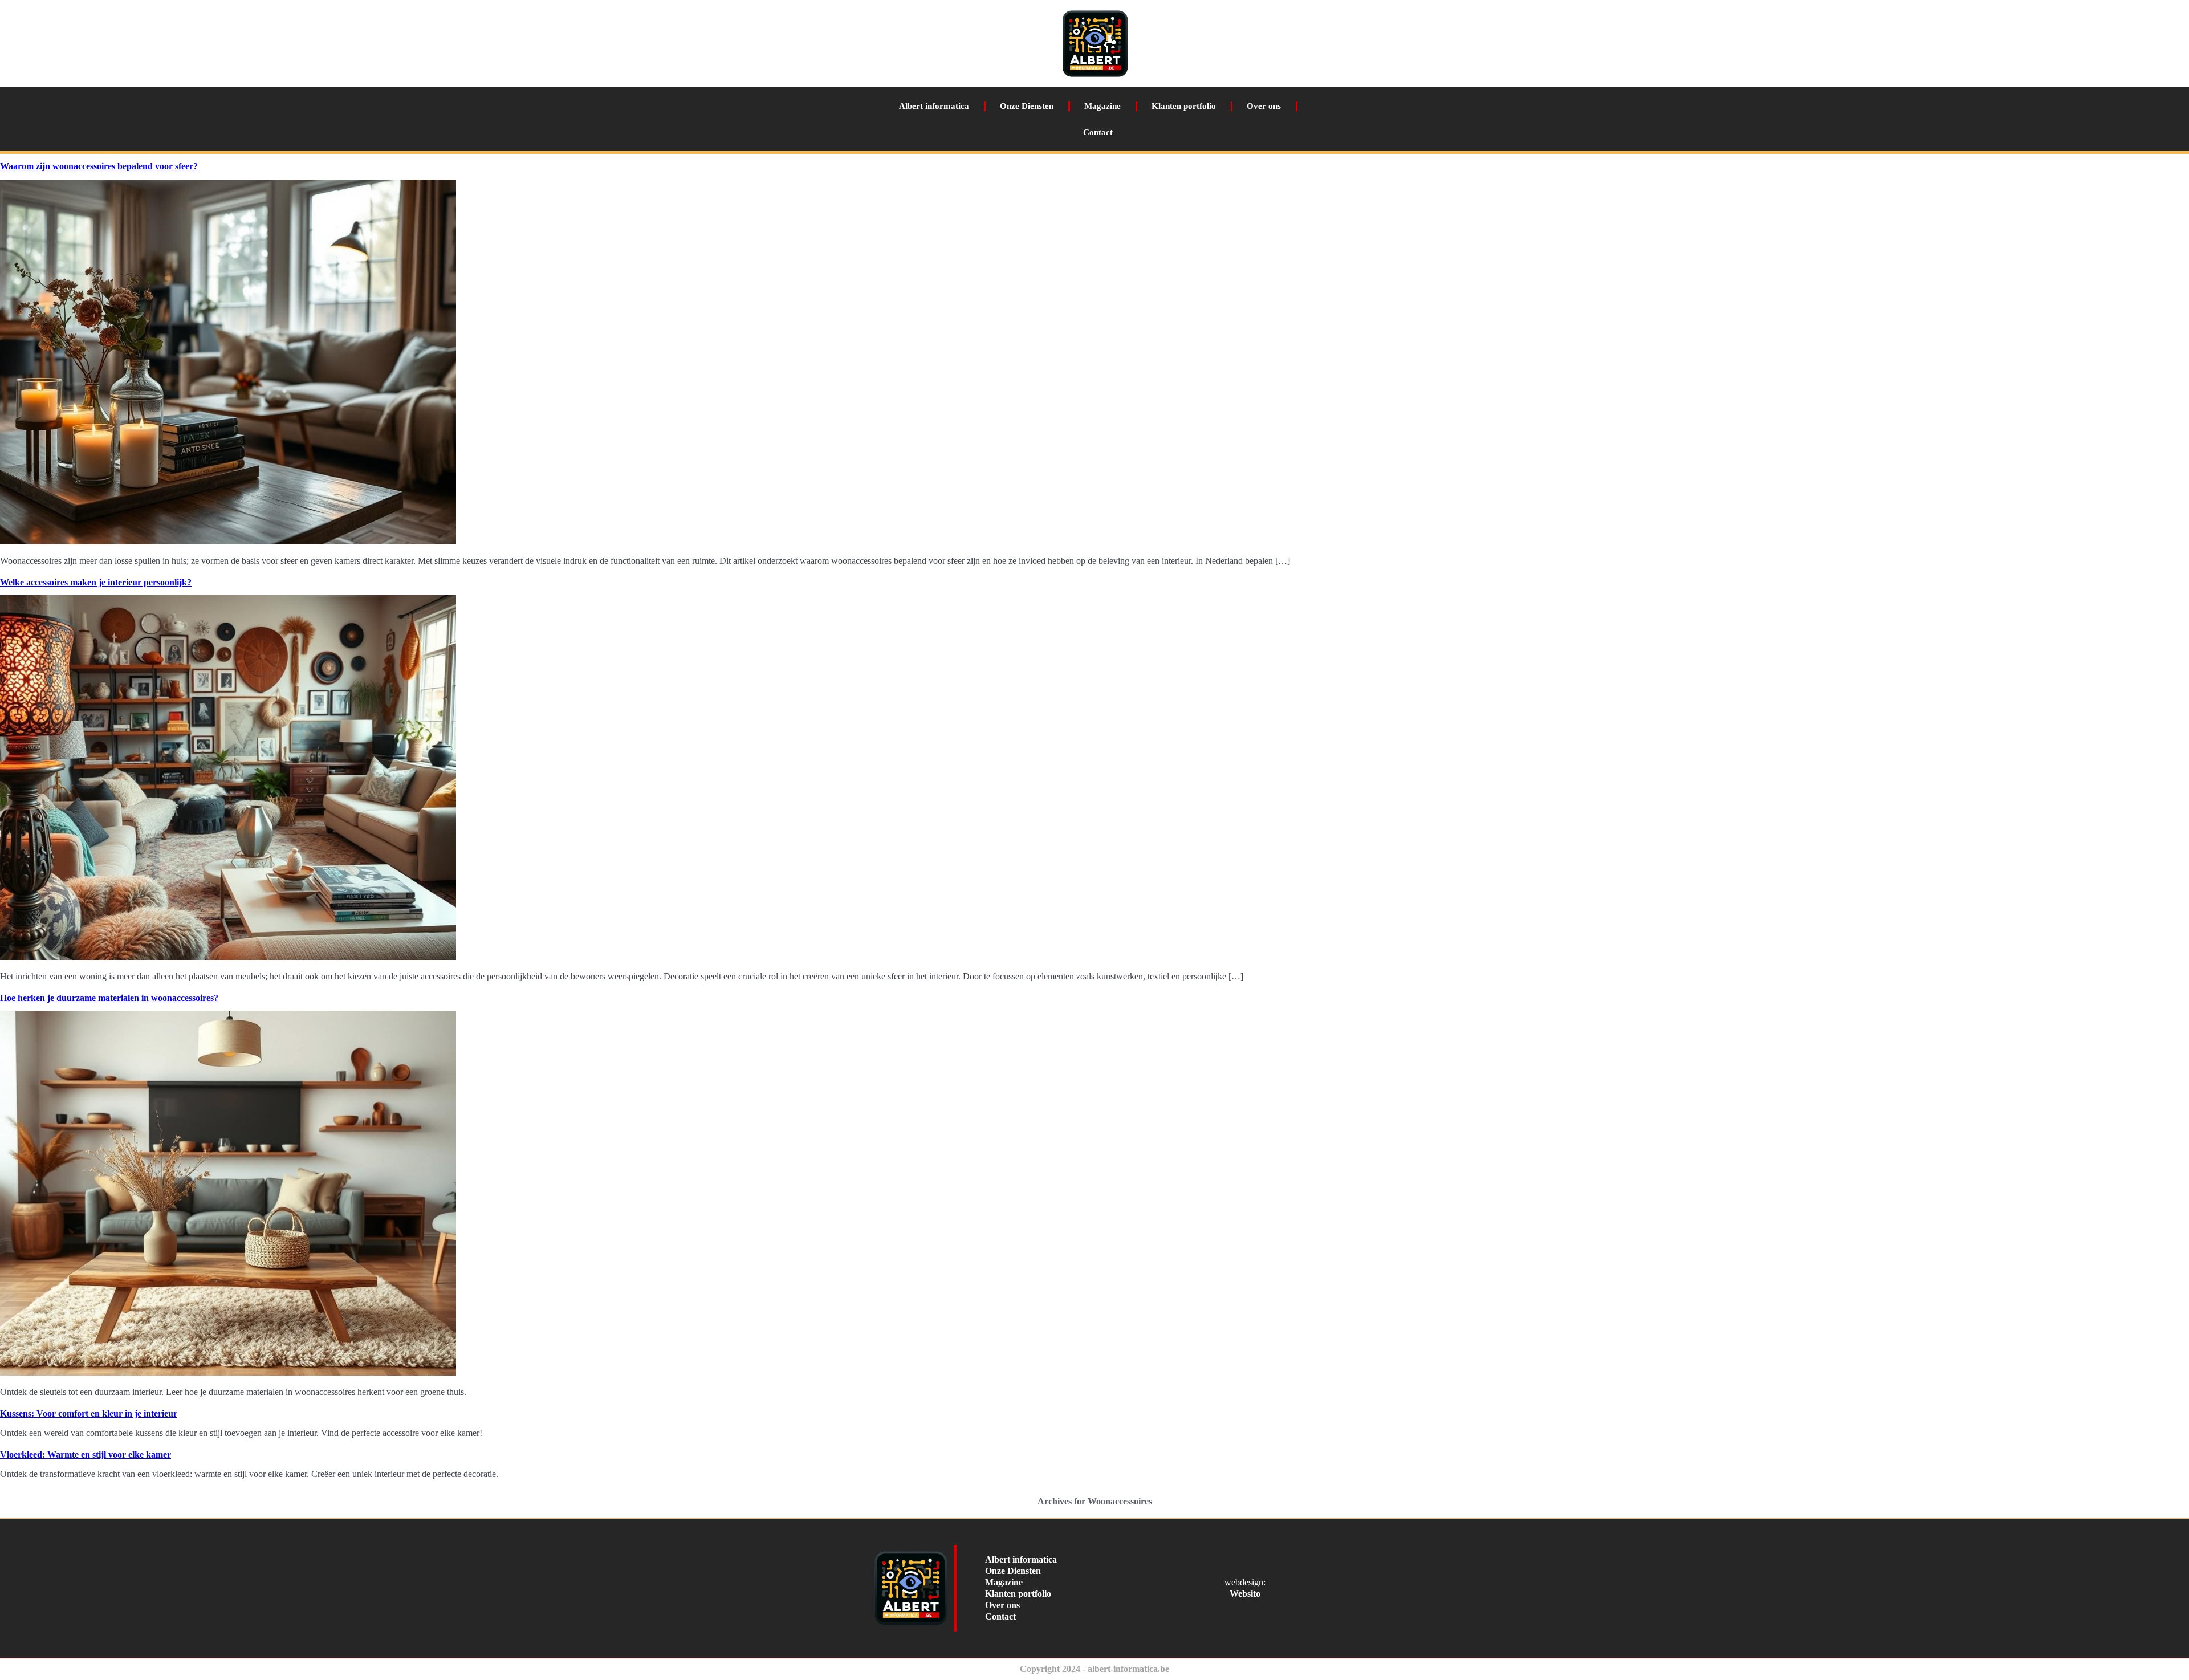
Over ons (1264, 106)
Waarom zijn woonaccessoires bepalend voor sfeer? (99, 166)
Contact (1098, 132)
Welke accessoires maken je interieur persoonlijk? (96, 582)
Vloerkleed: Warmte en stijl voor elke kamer (86, 1455)
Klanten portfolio (1184, 106)
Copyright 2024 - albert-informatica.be (1094, 1669)
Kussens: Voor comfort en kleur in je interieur (89, 1413)
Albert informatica (934, 106)
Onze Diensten (1027, 106)
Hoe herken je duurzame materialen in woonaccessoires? (109, 998)
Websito (1245, 1594)
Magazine (1102, 106)
